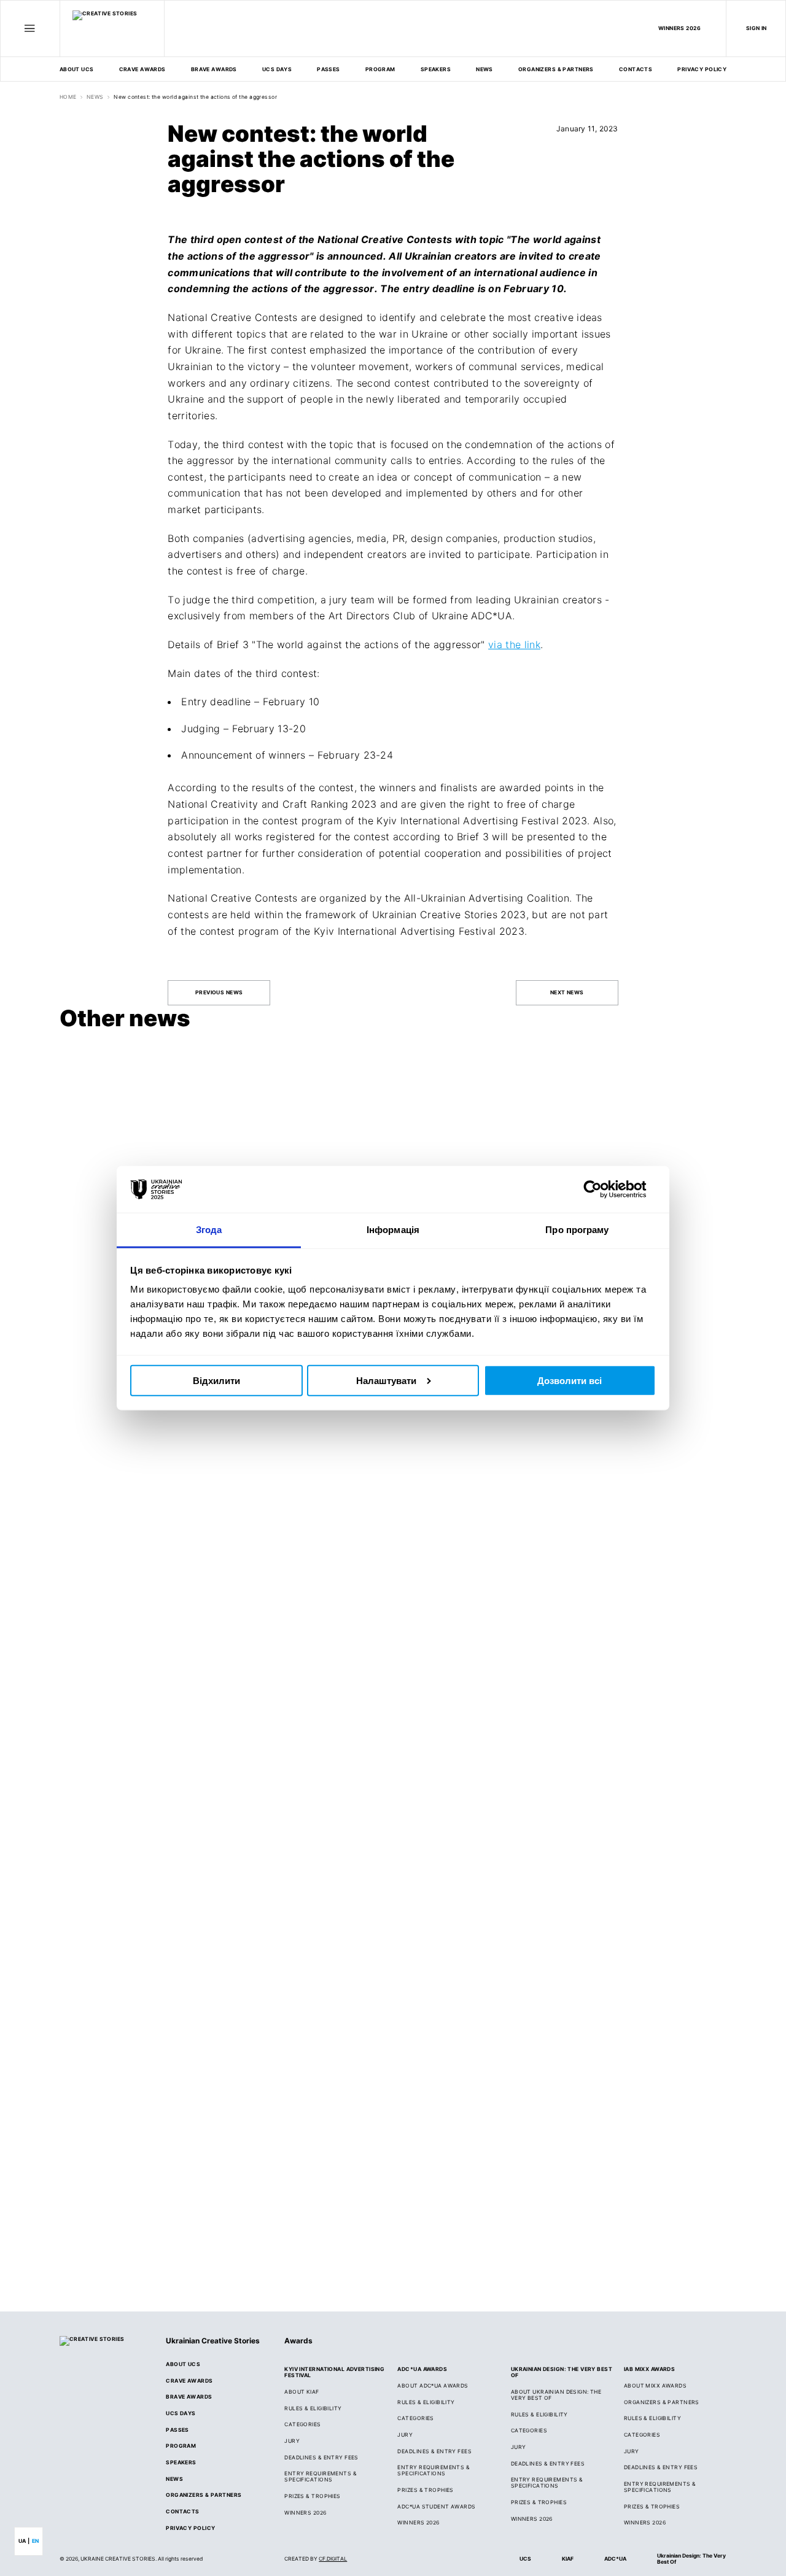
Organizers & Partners (556, 69)
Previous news (219, 992)
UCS (525, 2559)
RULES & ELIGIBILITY (313, 2408)
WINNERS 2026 (679, 28)
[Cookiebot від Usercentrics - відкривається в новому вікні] (602, 1189)
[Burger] (30, 28)
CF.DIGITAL (333, 2559)
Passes (329, 69)
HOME (68, 97)
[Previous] (695, 1021)
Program (380, 69)
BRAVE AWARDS (214, 69)
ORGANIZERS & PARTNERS (662, 2402)
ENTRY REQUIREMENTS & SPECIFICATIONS (321, 2477)
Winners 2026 (418, 2523)
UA (22, 2541)
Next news (567, 992)
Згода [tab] (209, 1230)
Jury (405, 2435)
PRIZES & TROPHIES (652, 2507)
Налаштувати (386, 1380)
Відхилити (216, 1380)
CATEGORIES (302, 2424)
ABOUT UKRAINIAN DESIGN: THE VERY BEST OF (556, 2395)
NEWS (95, 97)
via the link (514, 644)
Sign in (757, 28)
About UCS (77, 69)
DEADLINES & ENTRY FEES (321, 2458)
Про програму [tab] (577, 1230)
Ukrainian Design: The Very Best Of (691, 2559)
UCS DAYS (277, 69)
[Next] (717, 1021)
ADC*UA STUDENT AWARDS (436, 2507)
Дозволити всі (570, 1380)
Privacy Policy (702, 69)
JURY (292, 2441)
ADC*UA (615, 2559)
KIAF (568, 2559)
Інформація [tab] (393, 1230)
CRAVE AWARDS (142, 69)
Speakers (436, 69)
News (484, 69)
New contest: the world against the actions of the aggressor (195, 97)
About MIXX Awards (655, 2386)
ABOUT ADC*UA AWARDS (433, 2386)
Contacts (636, 69)
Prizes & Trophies (312, 2496)
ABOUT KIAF (302, 2392)
